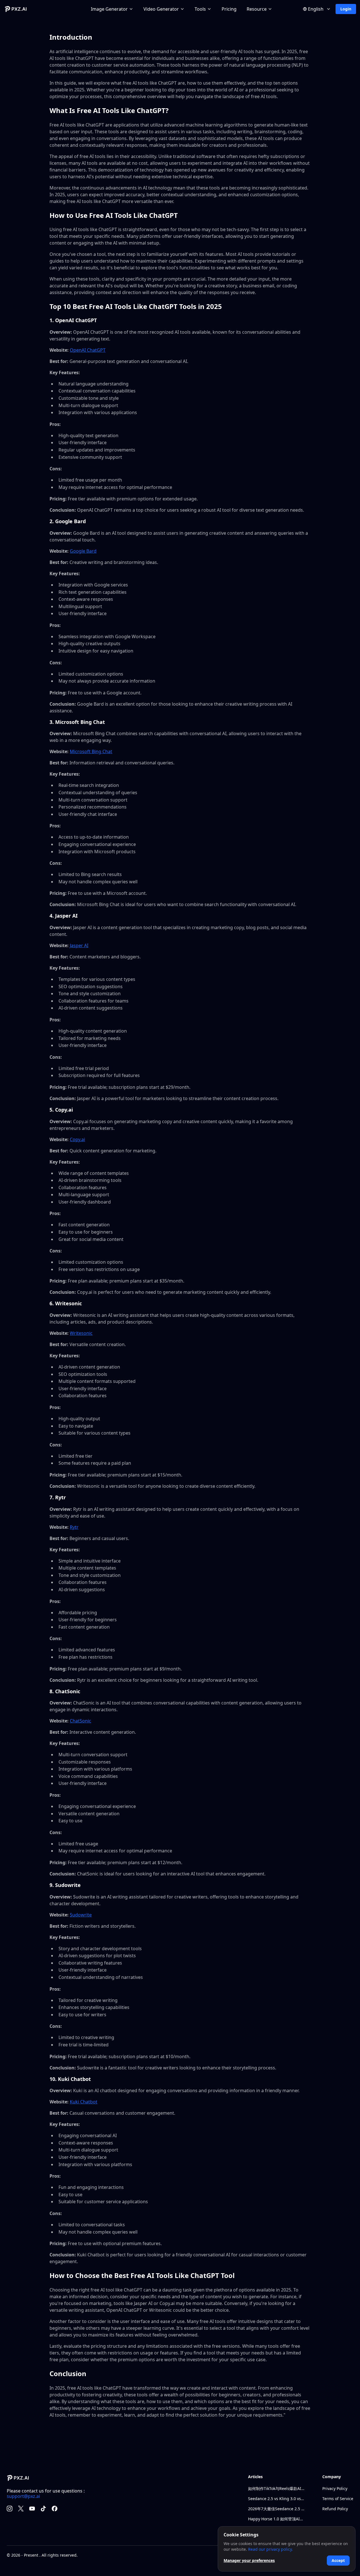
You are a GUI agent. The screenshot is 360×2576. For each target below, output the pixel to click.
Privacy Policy (335, 2488)
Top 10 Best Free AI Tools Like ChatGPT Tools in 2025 (136, 306)
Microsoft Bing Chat (91, 751)
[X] (21, 2509)
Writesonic (81, 1333)
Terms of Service (338, 2499)
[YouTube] (32, 2509)
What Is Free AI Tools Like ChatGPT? (109, 110)
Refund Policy (335, 2509)
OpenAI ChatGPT (88, 350)
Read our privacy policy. (270, 2549)
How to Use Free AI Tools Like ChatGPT (114, 215)
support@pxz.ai (23, 2496)
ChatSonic (80, 1721)
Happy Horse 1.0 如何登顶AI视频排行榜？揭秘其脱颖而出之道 (276, 2519)
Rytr (74, 1527)
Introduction (71, 37)
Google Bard (83, 551)
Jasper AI (79, 945)
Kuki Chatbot (84, 2102)
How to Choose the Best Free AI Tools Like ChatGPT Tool (142, 2275)
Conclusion (68, 2373)
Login (346, 9)
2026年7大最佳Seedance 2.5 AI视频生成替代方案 (276, 2509)
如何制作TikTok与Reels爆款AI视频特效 (276, 2488)
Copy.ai (77, 1139)
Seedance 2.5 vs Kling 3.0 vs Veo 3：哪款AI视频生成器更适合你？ (276, 2499)
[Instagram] (10, 2509)
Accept (338, 2560)
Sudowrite (81, 1915)
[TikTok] (43, 2509)
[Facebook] (55, 2509)
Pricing (229, 9)
